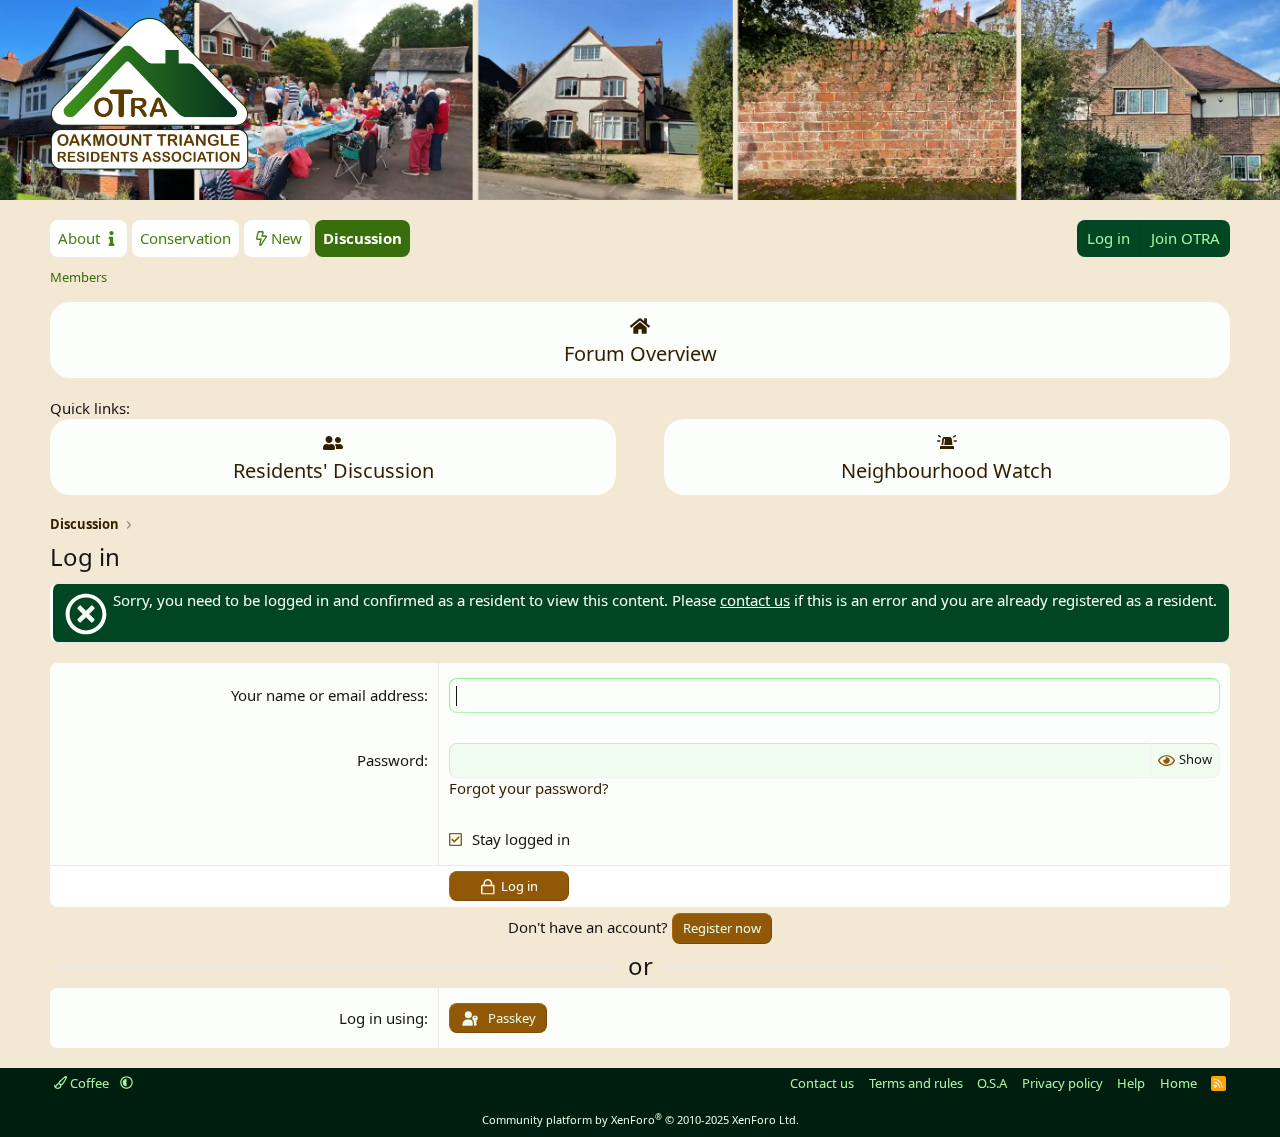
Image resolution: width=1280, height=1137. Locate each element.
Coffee (89, 1083)
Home (1178, 1083)
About (81, 238)
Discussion (362, 238)
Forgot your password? (529, 788)
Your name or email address (327, 695)
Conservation (185, 238)
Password (390, 760)
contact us (755, 600)
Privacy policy (1062, 1083)
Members (78, 277)
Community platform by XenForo (640, 1119)
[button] (126, 1083)
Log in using (381, 1018)
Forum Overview (640, 353)
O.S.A (992, 1083)
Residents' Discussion (333, 470)
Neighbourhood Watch (946, 470)
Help (1131, 1083)
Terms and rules (916, 1083)
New (286, 238)
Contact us (822, 1083)
